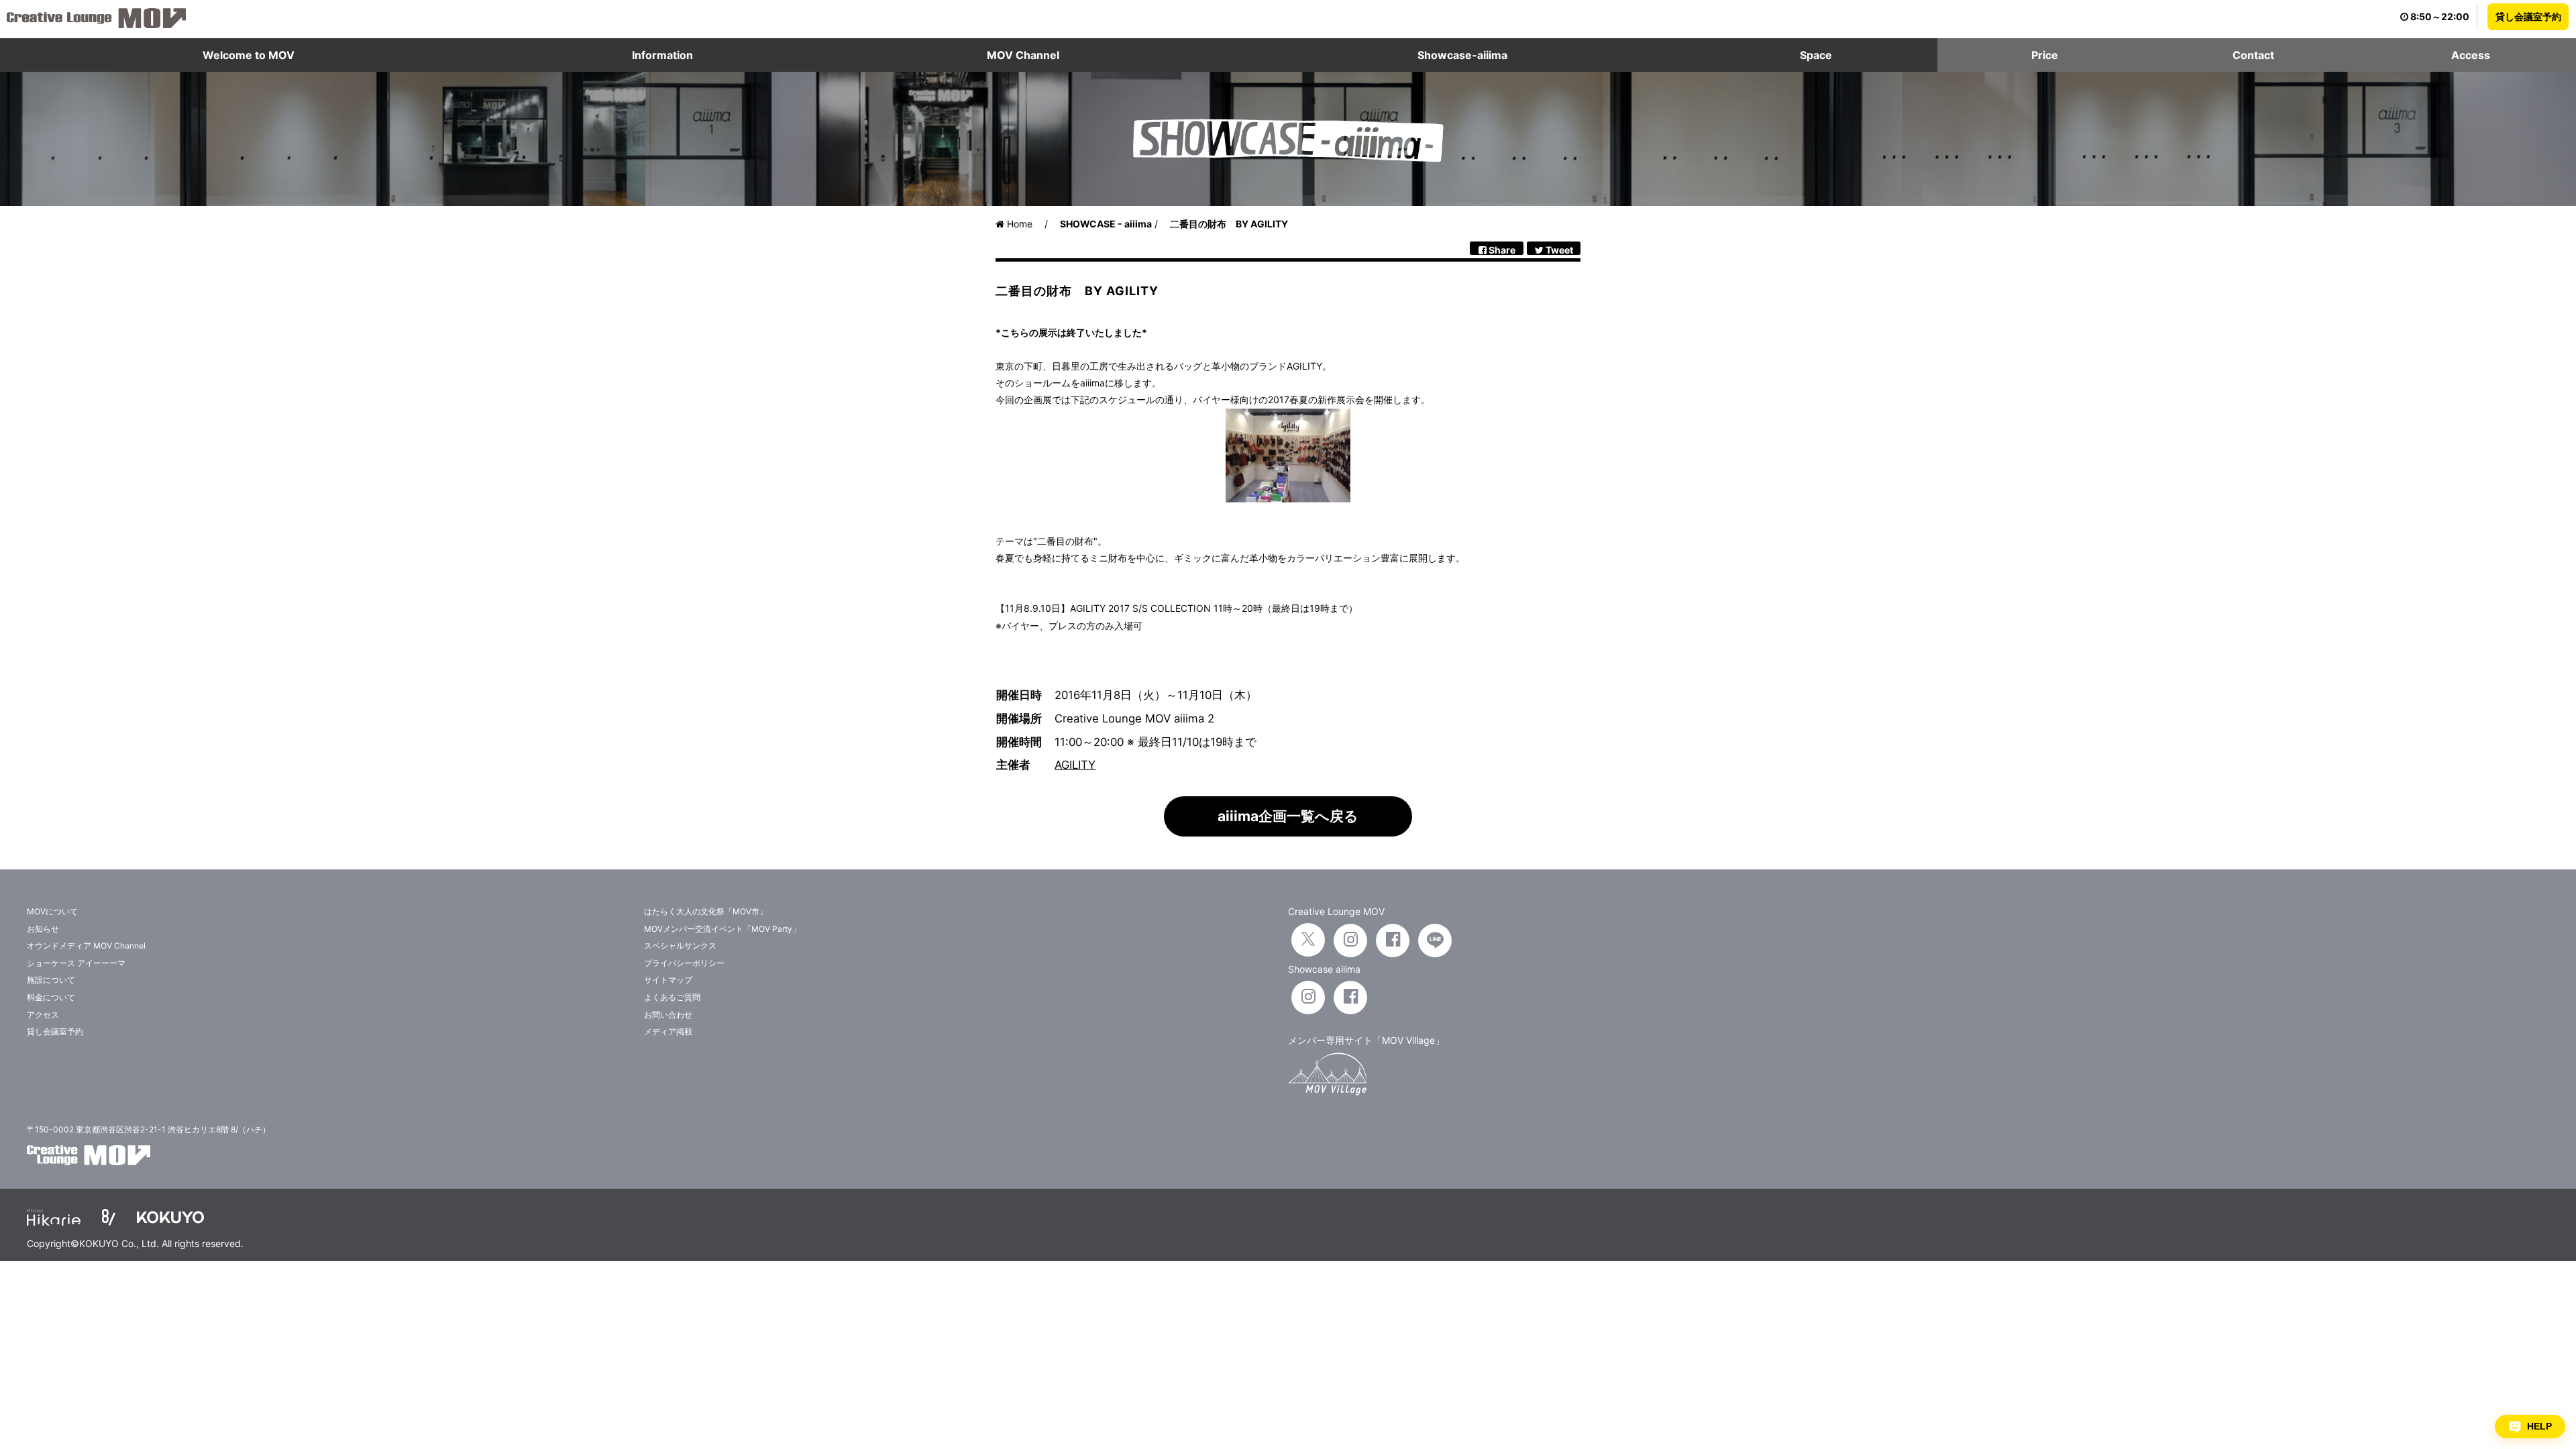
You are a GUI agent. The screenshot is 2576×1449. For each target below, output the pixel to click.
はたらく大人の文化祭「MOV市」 (706, 911)
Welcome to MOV (249, 55)
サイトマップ (668, 980)
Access (2471, 55)
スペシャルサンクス (680, 946)
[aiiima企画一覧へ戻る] (1288, 833)
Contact (2253, 55)
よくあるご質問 (672, 997)
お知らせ (43, 929)
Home (1018, 224)
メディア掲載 (668, 1031)
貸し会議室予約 (2528, 16)
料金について (51, 997)
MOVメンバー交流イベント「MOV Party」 (722, 929)
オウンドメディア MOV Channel (86, 946)
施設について (51, 980)
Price (2045, 55)
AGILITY (1075, 765)
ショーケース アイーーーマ (76, 963)
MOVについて (52, 911)
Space (1816, 55)
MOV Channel (1023, 55)
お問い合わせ (668, 1015)
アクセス (43, 1015)
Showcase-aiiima (1462, 55)
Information (662, 55)
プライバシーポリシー (684, 963)
